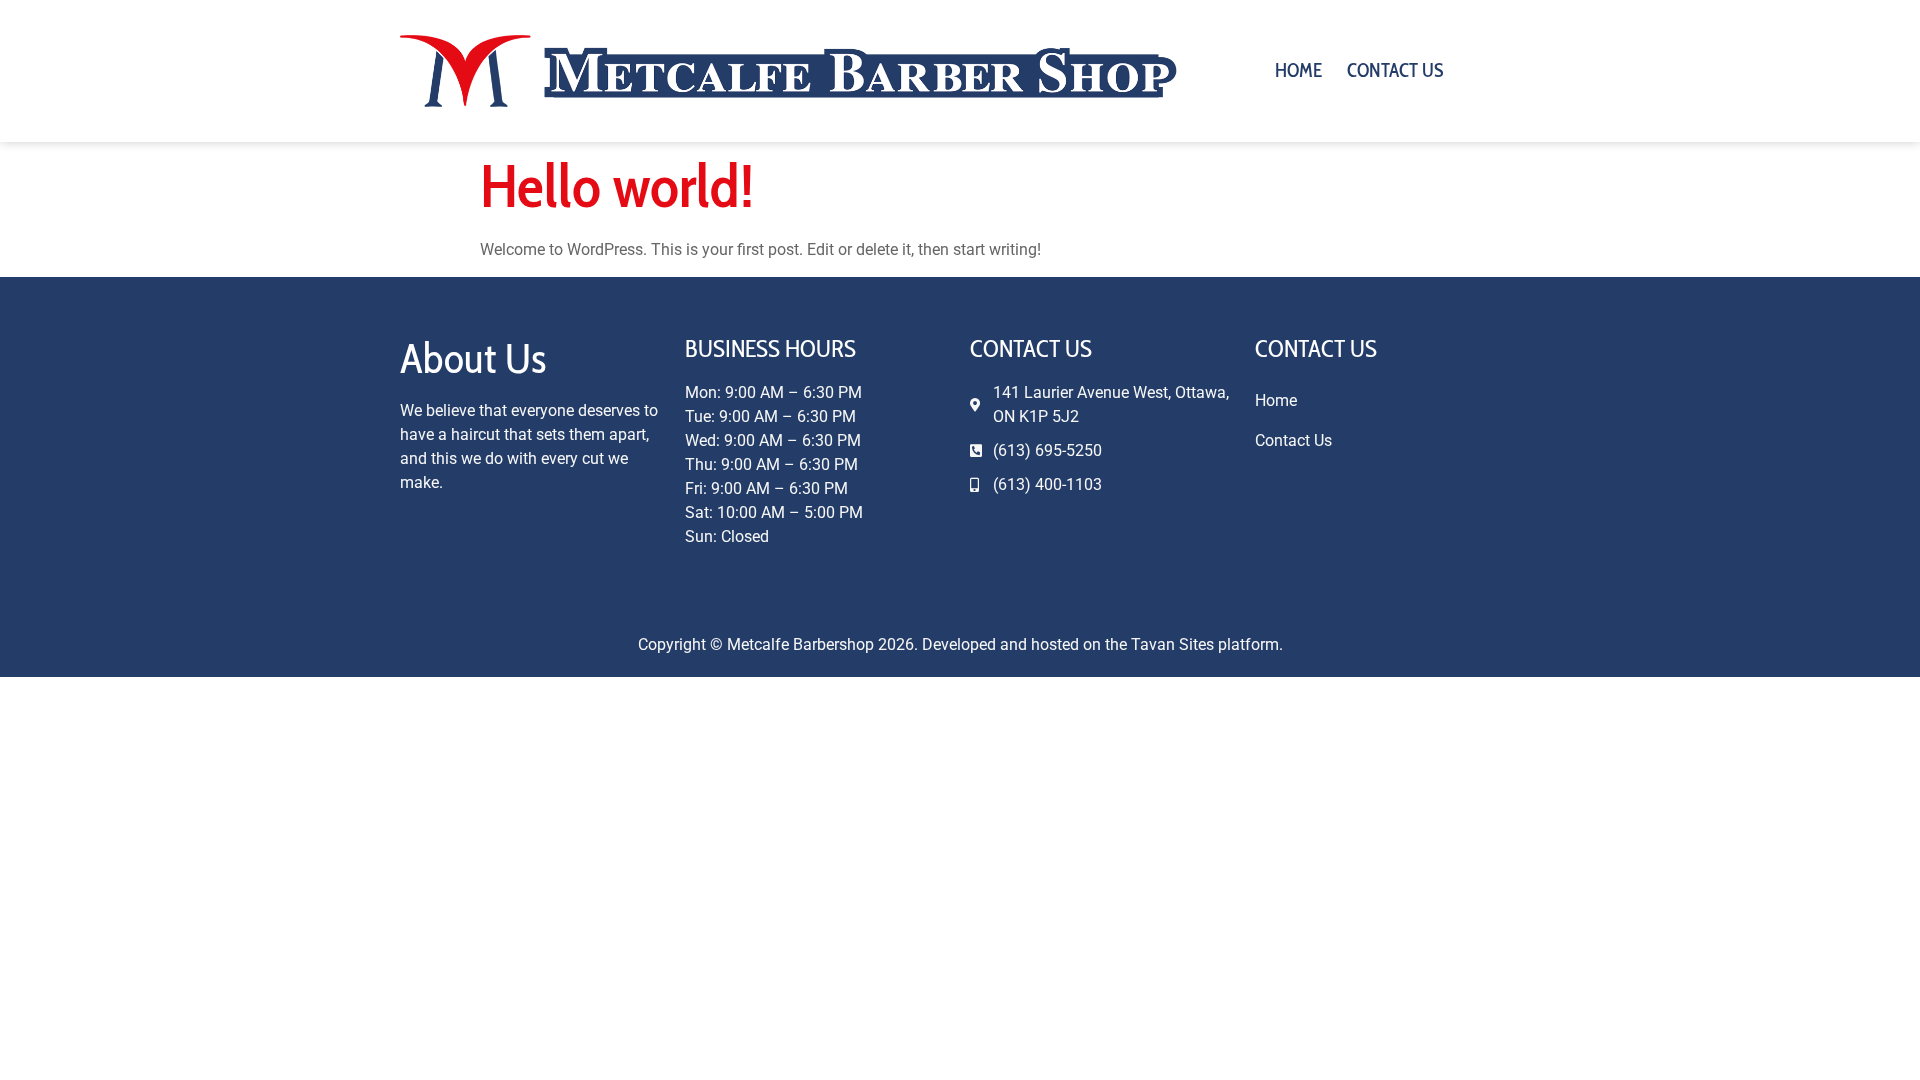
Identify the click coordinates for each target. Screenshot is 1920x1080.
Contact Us (1395, 70)
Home (1298, 70)
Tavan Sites (1172, 644)
